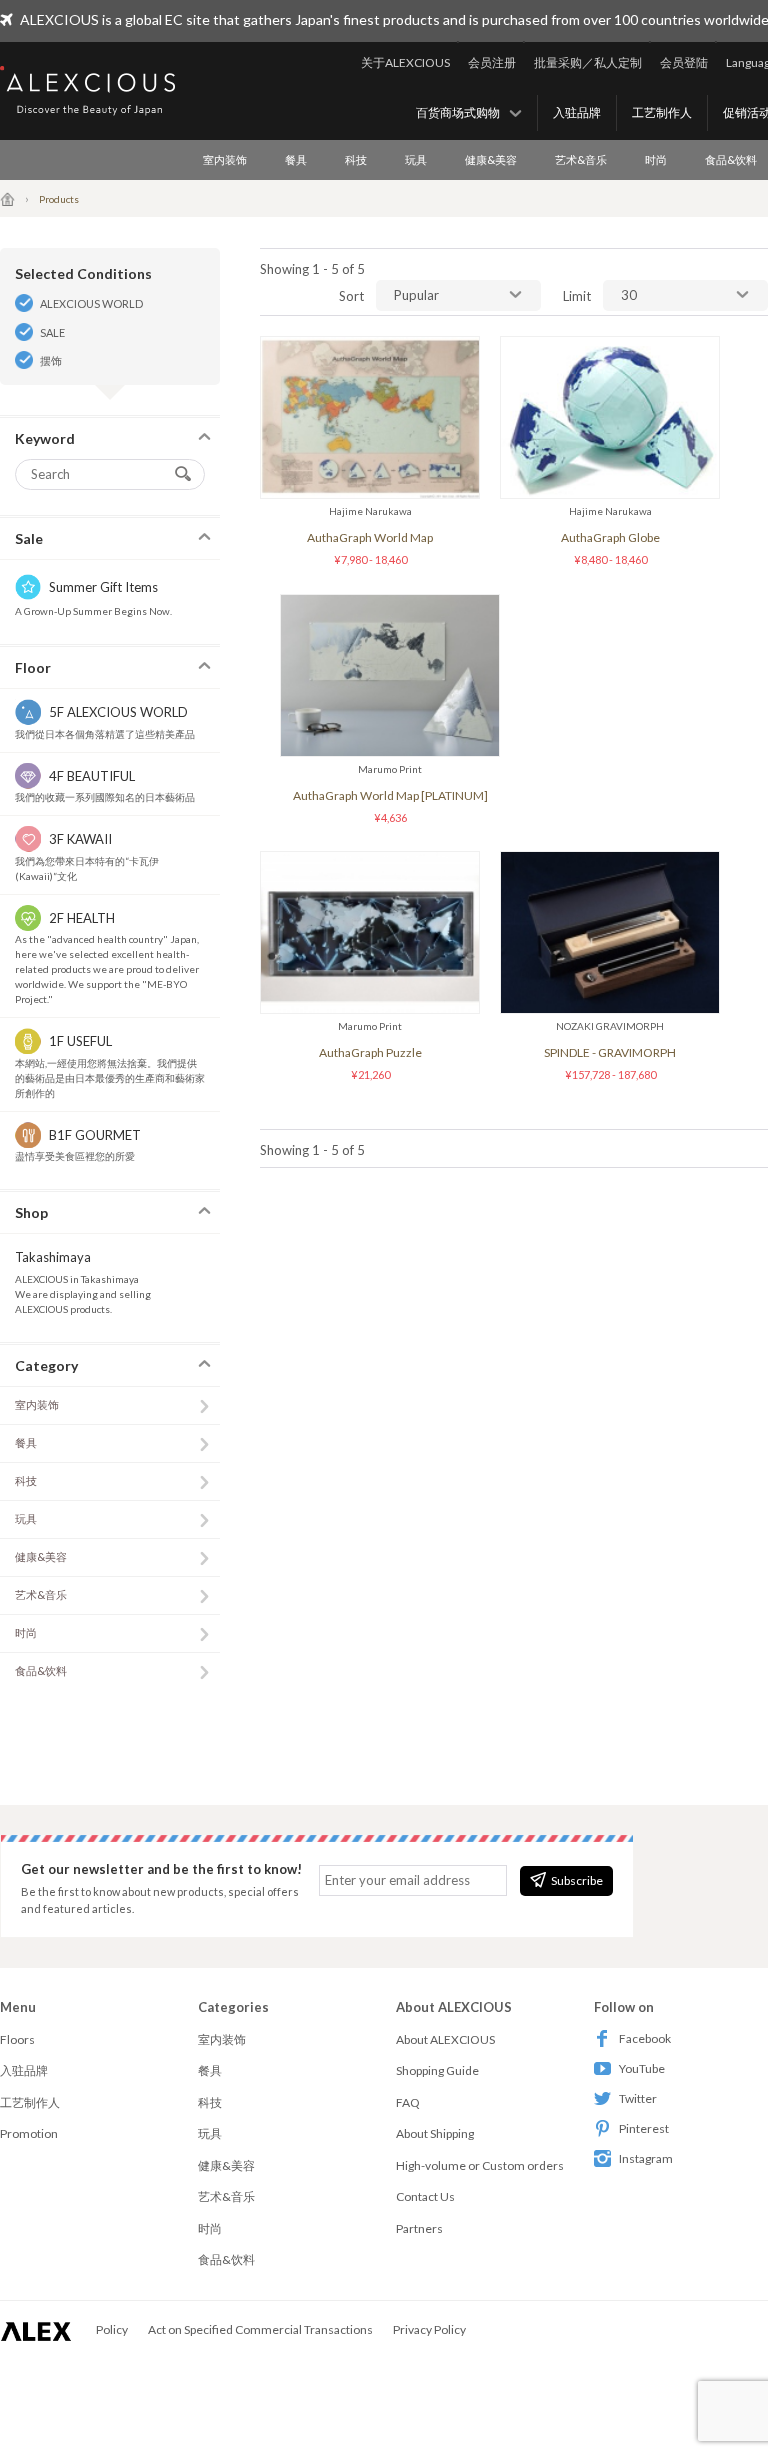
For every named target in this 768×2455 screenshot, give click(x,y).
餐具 (296, 159)
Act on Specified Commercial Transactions (260, 2329)
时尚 (656, 159)
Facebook (645, 2038)
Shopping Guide (437, 2070)
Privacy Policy (429, 2329)
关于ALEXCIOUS (405, 62)
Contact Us (425, 2196)
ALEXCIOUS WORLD (91, 303)
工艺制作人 (662, 112)
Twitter (638, 2098)
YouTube (642, 2068)
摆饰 (51, 360)
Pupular (416, 295)
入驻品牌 (577, 112)
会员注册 (492, 62)
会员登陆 (684, 62)
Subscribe (577, 1880)
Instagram (646, 2158)
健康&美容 (491, 159)
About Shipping (435, 2133)
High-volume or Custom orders (480, 2165)
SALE (52, 332)
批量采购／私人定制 (588, 62)
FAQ (408, 2102)
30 (629, 295)
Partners (419, 2228)
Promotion (29, 2133)
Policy (112, 2329)
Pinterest (644, 2128)
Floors (17, 2039)
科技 (356, 159)
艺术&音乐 (581, 159)
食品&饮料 (41, 1670)
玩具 (416, 159)
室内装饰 (225, 159)
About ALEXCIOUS (445, 2039)
